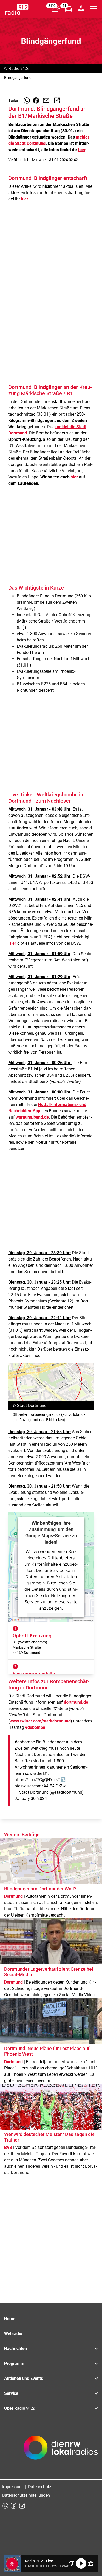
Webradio (13, 2334)
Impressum (12, 2487)
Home (10, 2319)
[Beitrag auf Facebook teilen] (36, 101)
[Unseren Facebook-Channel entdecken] (14, 2506)
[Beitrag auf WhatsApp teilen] (27, 101)
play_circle (81, 2563)
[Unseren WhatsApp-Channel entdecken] (5, 2506)
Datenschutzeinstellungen (26, 2495)
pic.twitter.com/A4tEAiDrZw (40, 1786)
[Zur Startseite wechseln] (17, 9)
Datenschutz (40, 2487)
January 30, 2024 (31, 1799)
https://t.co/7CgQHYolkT (38, 1780)
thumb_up (90, 2563)
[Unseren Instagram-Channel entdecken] (22, 2506)
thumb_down (72, 2563)
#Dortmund (42, 1755)
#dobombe (25, 1742)
